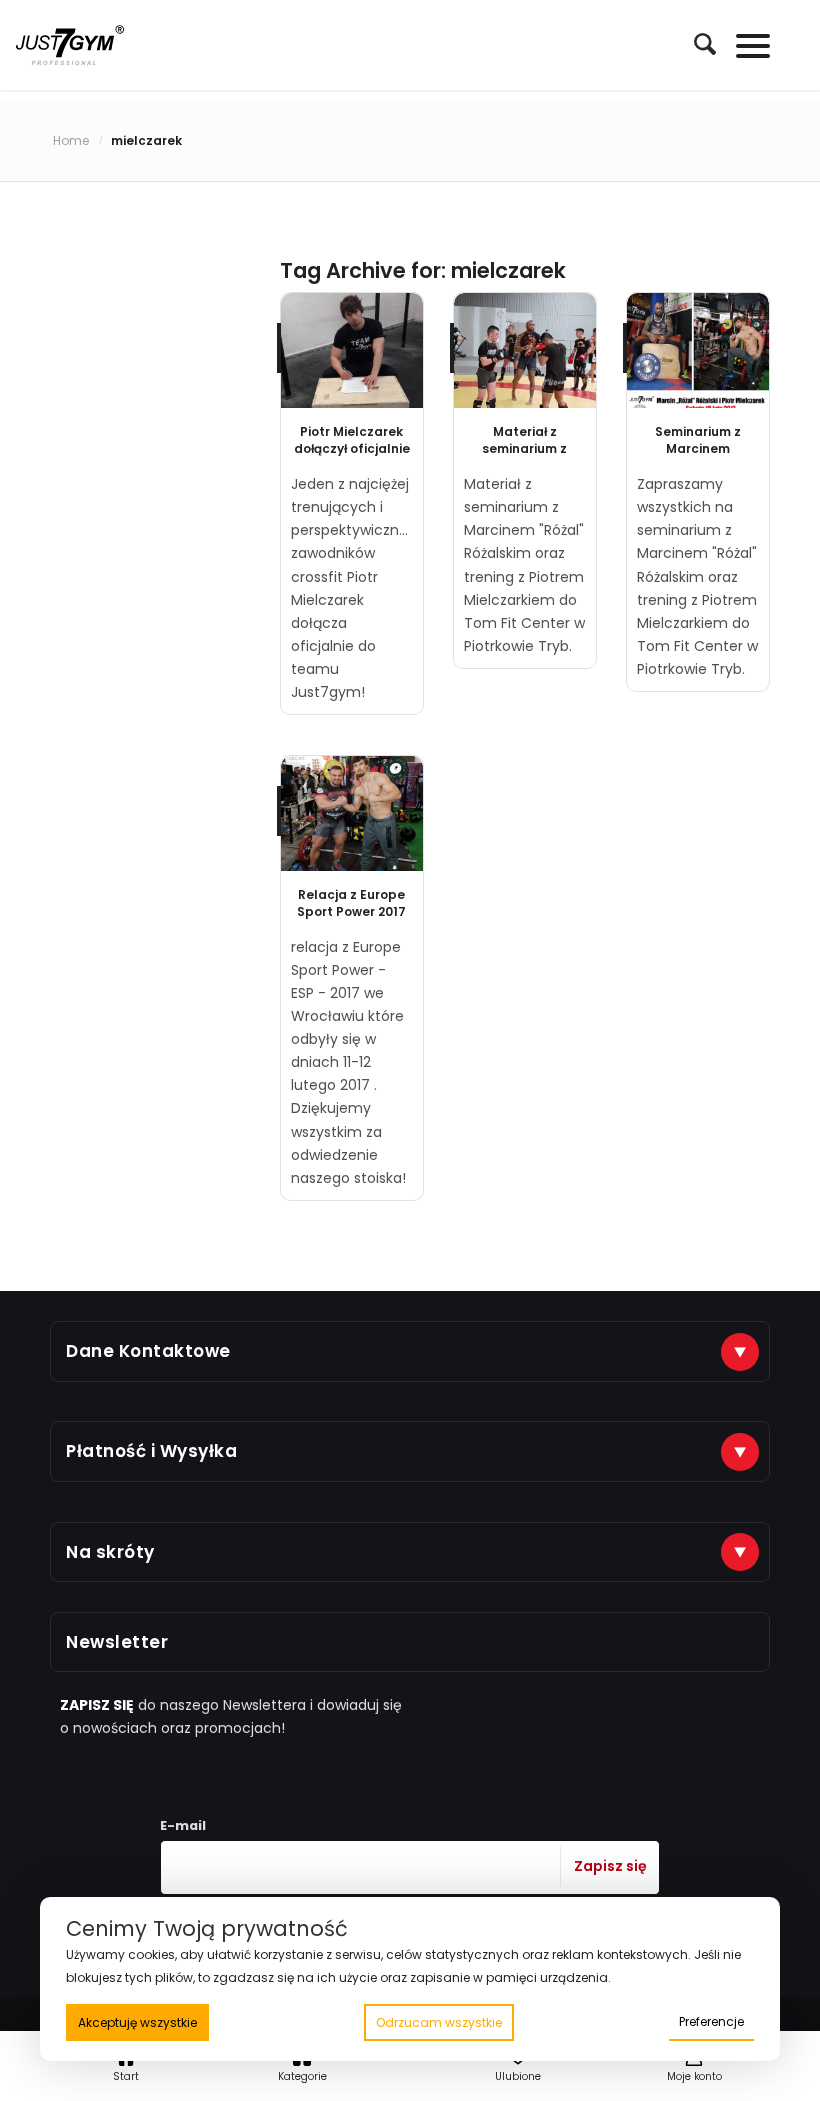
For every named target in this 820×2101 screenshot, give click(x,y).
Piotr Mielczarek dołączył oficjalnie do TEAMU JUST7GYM (352, 456)
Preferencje (711, 2021)
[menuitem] (695, 45)
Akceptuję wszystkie (137, 2022)
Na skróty (110, 1552)
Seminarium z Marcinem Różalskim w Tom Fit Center (698, 456)
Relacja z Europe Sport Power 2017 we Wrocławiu (351, 911)
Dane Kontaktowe (148, 1351)
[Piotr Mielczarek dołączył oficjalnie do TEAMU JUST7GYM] (352, 350)
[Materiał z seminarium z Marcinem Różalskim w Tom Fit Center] (525, 350)
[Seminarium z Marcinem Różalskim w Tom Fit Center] (698, 350)
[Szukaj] (695, 44)
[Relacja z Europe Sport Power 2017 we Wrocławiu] (352, 813)
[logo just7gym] (70, 45)
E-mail (183, 1825)
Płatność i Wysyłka (151, 1451)
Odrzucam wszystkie (439, 2022)
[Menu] (743, 45)
